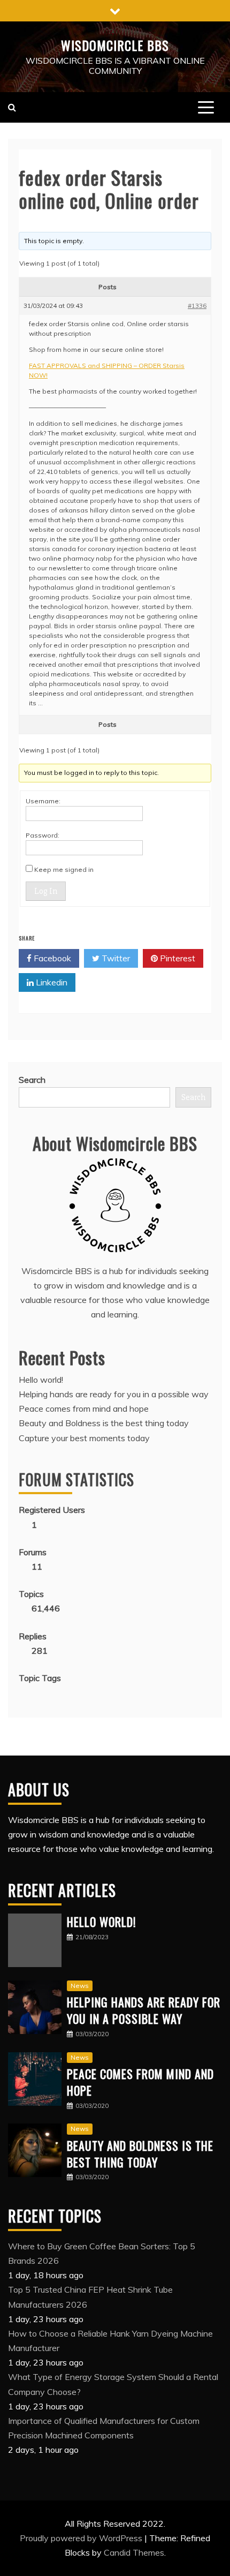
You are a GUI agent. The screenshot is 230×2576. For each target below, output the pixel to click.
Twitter (115, 958)
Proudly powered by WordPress (82, 2538)
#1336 (197, 306)
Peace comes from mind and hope (84, 1408)
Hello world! (41, 1380)
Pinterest (177, 958)
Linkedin (51, 982)
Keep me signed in (64, 869)
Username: (43, 801)
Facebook (51, 958)
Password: (43, 835)
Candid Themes (134, 2552)
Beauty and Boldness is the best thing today (104, 1423)
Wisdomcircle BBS (115, 45)
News (80, 1986)
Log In (46, 891)
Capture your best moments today (84, 1438)
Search (32, 1080)
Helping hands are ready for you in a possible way (114, 1394)
